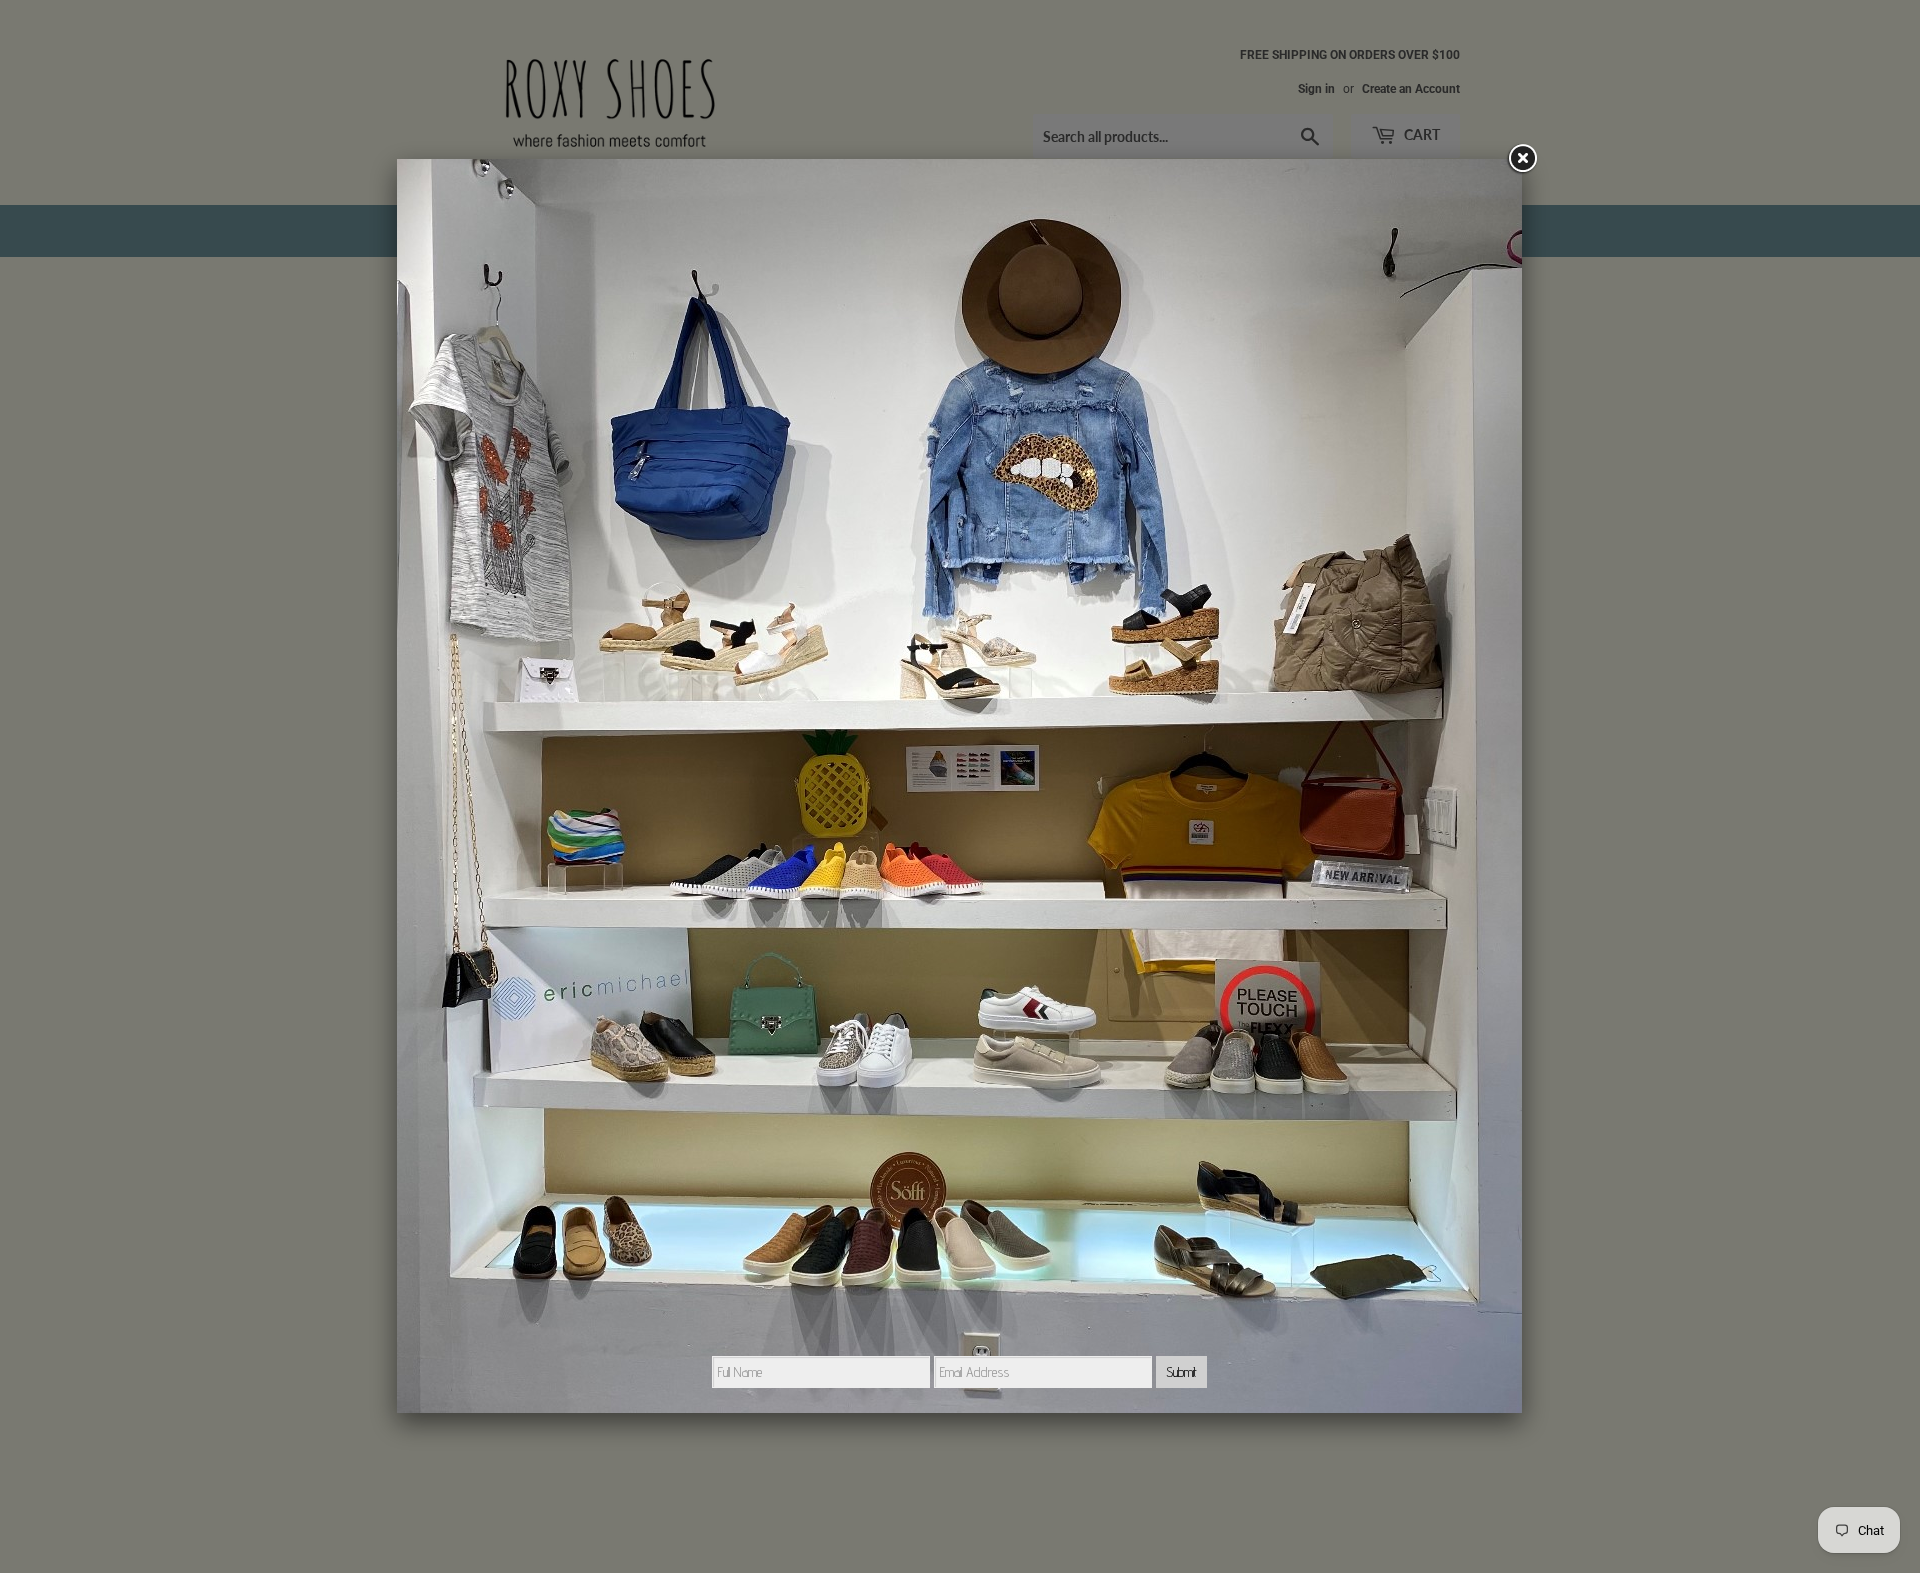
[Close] (1522, 159)
